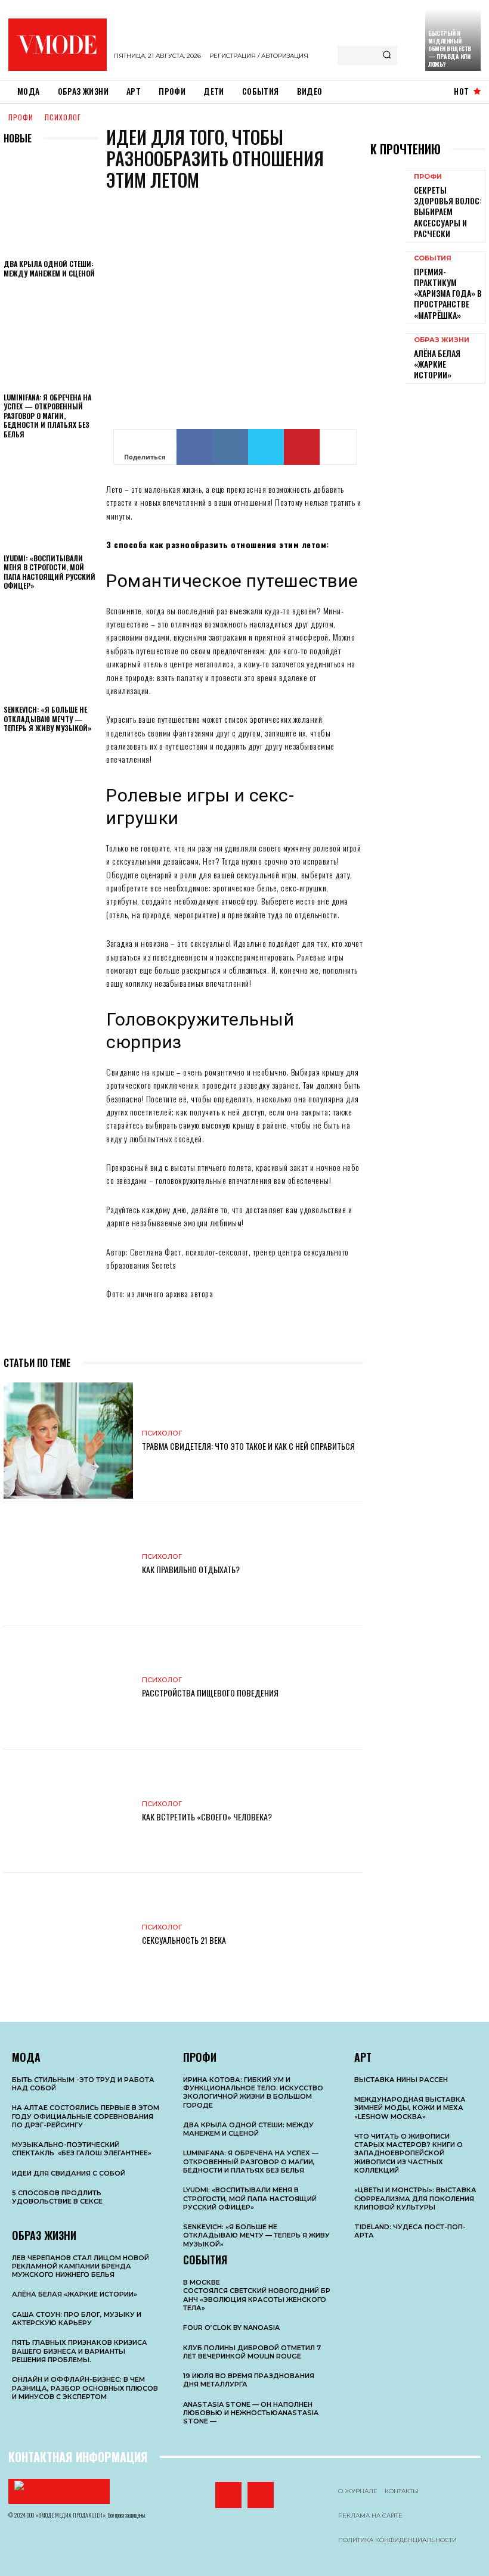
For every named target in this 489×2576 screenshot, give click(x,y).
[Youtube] (261, 2495)
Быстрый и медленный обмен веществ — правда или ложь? (450, 49)
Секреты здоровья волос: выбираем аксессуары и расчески (448, 212)
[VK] (230, 447)
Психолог (63, 117)
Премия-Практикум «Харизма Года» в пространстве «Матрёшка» (448, 293)
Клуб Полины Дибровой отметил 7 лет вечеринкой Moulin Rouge (252, 2352)
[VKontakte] (228, 2495)
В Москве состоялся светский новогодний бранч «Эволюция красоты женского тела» (257, 2295)
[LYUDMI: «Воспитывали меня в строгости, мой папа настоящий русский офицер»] (51, 500)
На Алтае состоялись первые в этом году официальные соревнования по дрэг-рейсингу (86, 2116)
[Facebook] (194, 447)
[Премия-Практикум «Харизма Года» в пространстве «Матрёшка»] (388, 274)
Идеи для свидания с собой (69, 2173)
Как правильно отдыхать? (191, 1569)
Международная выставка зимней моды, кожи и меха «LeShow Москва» (410, 2108)
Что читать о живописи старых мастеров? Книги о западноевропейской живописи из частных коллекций (408, 2153)
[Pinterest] (302, 447)
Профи (21, 117)
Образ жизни (442, 340)
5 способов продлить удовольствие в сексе (57, 2197)
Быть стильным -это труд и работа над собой (83, 2084)
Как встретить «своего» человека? (207, 1817)
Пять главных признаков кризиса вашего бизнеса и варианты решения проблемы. (80, 2351)
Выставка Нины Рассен (401, 2080)
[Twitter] (266, 447)
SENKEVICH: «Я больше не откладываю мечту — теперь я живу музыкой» (48, 719)
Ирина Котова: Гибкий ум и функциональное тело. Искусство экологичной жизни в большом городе (253, 2092)
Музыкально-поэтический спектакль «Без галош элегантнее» (82, 2149)
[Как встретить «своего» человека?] (68, 1811)
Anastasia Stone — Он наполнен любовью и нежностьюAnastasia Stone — (251, 2413)
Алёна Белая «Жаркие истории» (437, 364)
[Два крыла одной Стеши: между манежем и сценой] (51, 206)
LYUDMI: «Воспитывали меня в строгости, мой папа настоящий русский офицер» (49, 572)
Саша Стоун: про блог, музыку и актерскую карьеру (77, 2319)
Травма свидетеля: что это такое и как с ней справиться (248, 1446)
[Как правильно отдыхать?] (68, 1564)
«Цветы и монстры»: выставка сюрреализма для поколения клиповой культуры (415, 2199)
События (433, 258)
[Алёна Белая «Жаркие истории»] (388, 355)
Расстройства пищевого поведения (210, 1693)
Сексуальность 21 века (184, 1940)
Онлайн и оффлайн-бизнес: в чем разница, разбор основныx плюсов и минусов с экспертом (85, 2388)
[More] (338, 447)
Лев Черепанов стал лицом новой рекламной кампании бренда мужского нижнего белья (81, 2266)
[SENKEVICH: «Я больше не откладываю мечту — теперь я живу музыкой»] (51, 651)
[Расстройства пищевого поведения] (68, 1688)
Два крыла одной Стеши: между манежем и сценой (49, 268)
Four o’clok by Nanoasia (231, 2328)
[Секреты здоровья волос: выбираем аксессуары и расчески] (388, 192)
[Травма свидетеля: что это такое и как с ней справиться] (68, 1441)
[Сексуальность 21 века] (68, 1935)
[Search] (387, 55)
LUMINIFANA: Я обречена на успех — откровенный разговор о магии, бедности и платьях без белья (47, 416)
